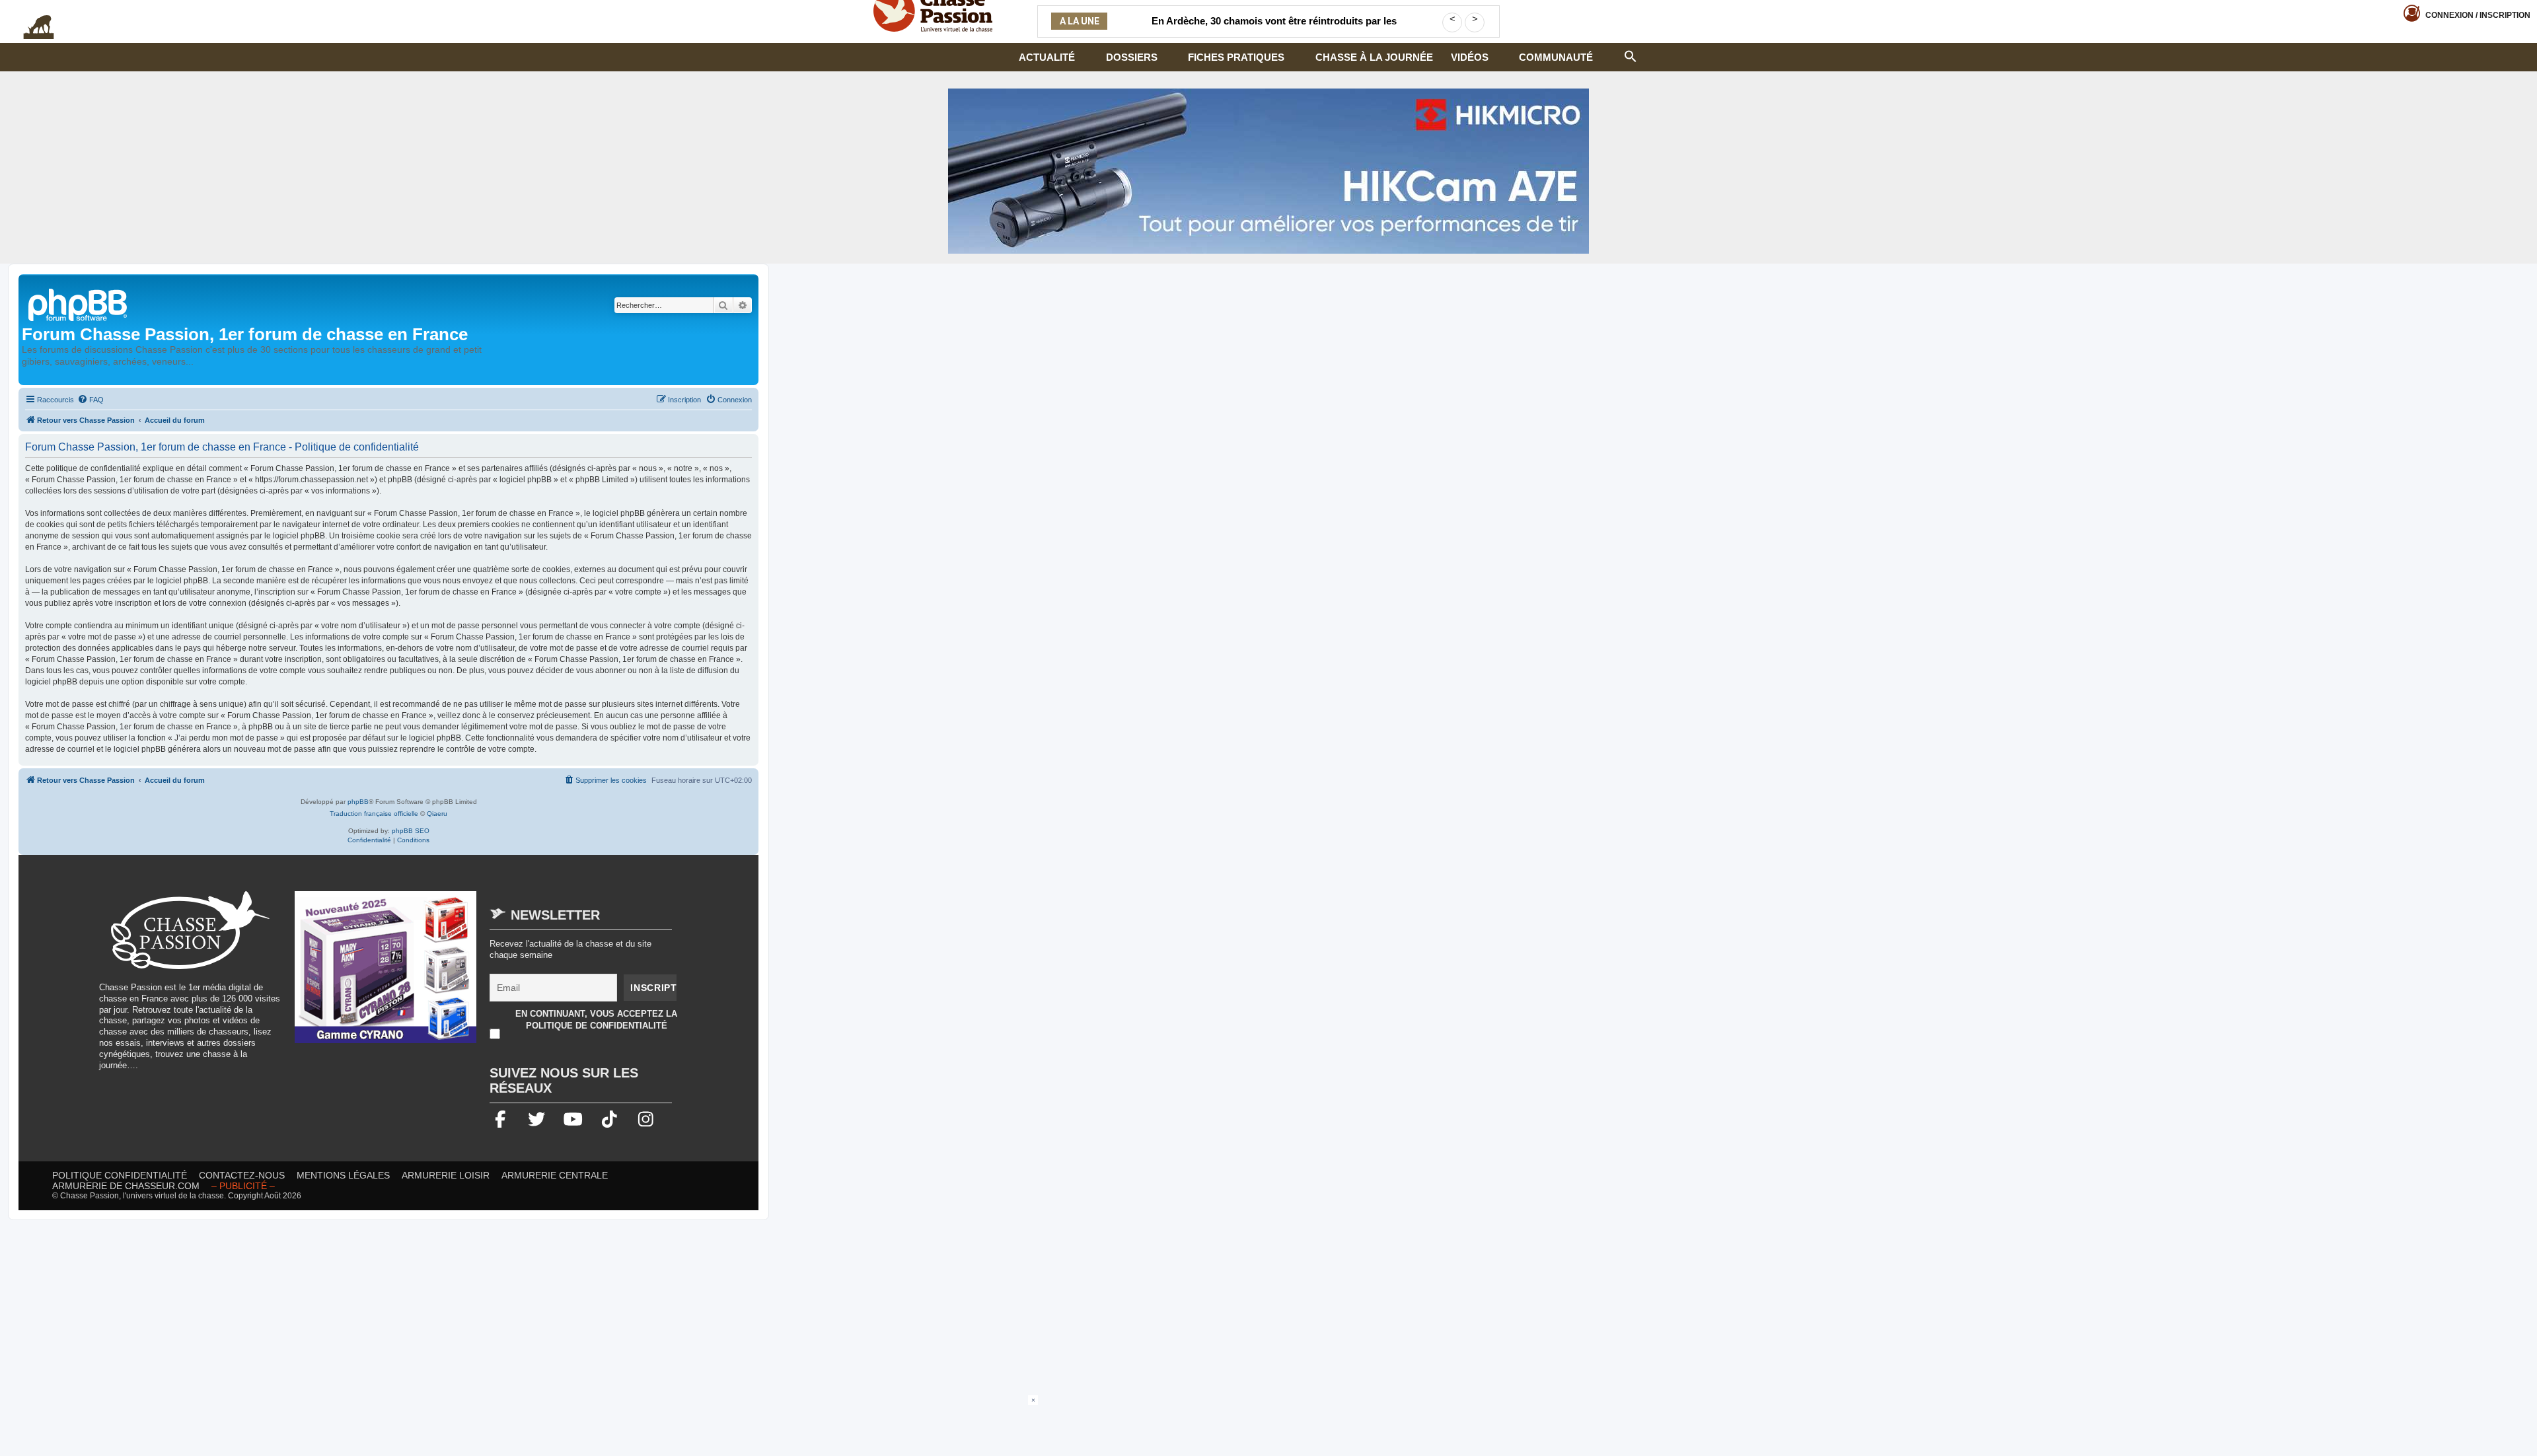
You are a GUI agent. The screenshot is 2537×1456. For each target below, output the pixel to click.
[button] (1631, 55)
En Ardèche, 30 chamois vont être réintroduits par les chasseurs (1274, 29)
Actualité (1047, 57)
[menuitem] (91, 400)
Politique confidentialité (120, 1175)
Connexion (2478, 15)
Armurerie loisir (446, 1175)
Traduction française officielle (374, 814)
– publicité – (243, 1186)
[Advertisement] (1268, 1425)
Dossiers (1132, 57)
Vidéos (1470, 57)
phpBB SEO (411, 831)
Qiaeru (437, 814)
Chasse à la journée (1374, 57)
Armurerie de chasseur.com (126, 1186)
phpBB (358, 802)
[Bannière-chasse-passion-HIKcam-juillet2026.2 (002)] (1268, 171)
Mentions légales (343, 1175)
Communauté (1556, 57)
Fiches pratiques (1236, 57)
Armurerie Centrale (555, 1175)
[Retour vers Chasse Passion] (79, 304)
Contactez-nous (242, 1175)
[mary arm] (386, 974)
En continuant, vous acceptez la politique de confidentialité (596, 1020)
